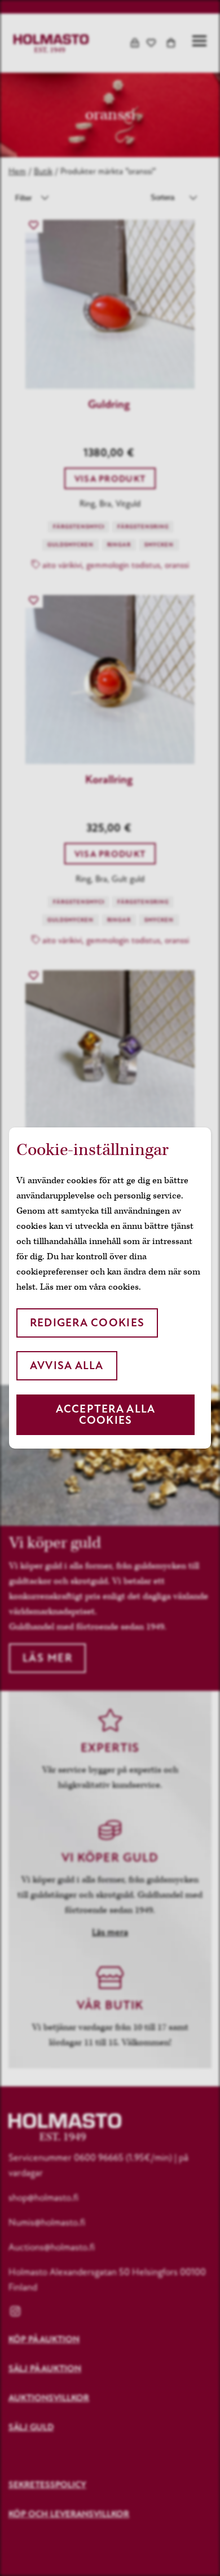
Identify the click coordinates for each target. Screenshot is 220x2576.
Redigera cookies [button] (87, 1323)
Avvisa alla (67, 1365)
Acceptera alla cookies (106, 1414)
